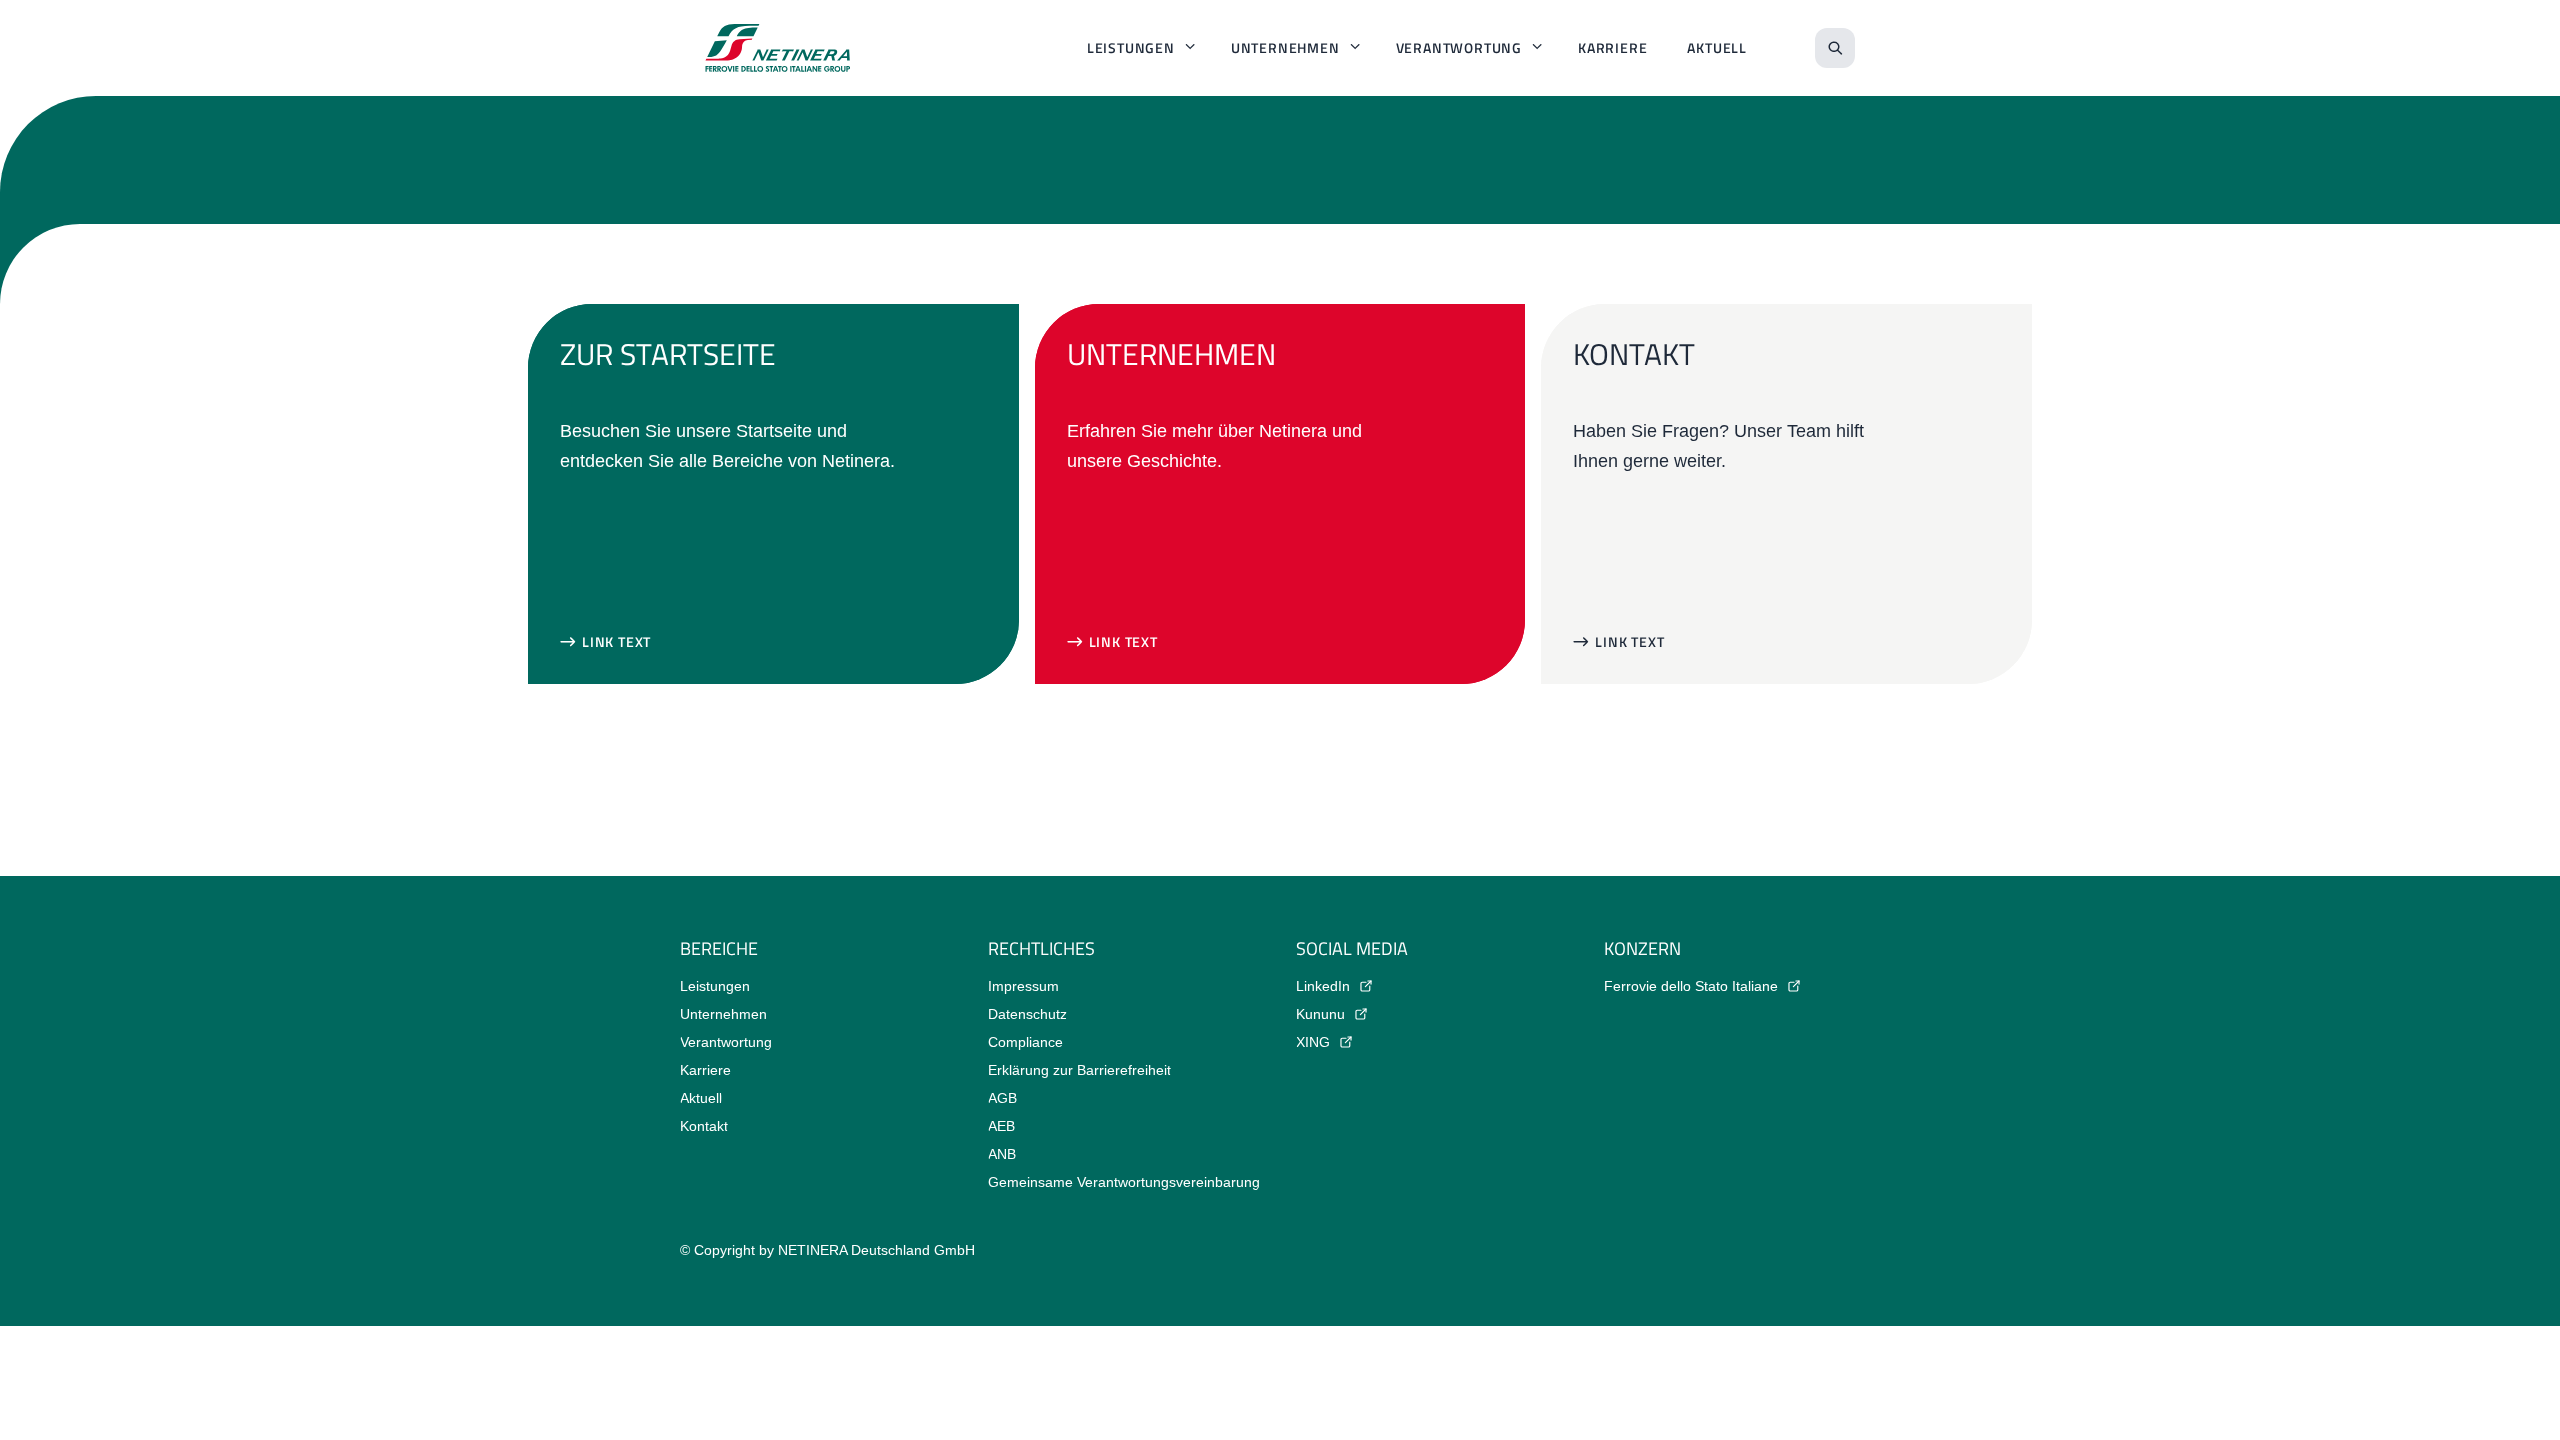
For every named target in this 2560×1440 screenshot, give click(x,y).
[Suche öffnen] (1835, 48)
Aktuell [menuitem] (1717, 47)
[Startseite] (778, 48)
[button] (605, 642)
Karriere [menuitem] (1612, 47)
